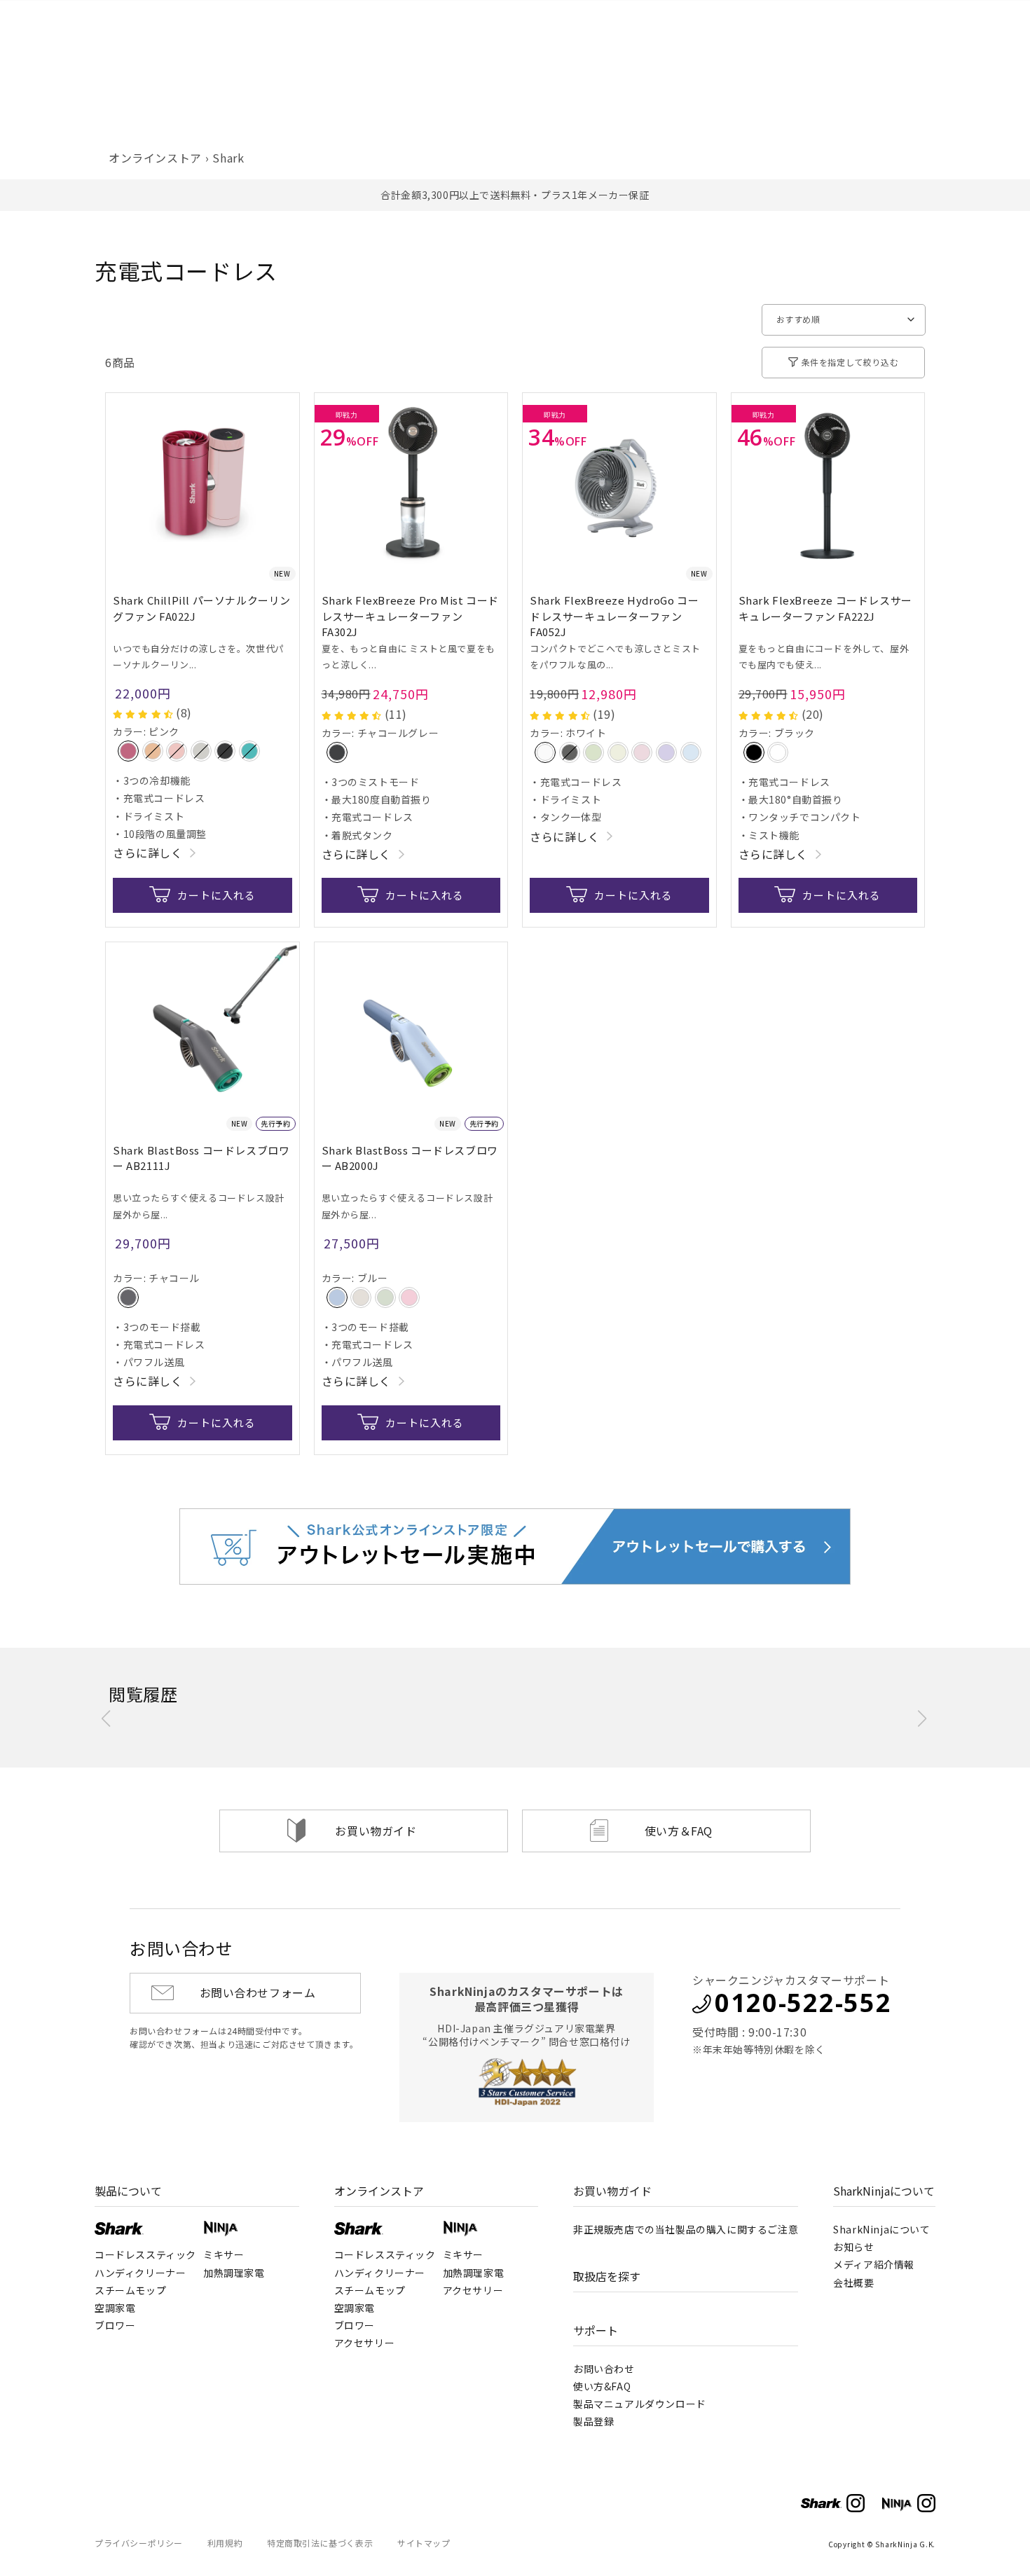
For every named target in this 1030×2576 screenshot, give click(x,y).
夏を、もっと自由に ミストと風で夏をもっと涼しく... (408, 656)
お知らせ (853, 2247)
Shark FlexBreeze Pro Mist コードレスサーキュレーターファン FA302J (410, 616)
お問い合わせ (604, 2369)
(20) (813, 714)
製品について (128, 2191)
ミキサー (224, 2254)
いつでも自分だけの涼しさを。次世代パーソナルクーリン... (199, 656)
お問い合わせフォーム (258, 1992)
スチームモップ (130, 2290)
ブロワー (115, 2325)
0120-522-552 (803, 2003)
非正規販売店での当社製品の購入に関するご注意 (686, 2229)
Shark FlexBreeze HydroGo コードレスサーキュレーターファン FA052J (614, 616)
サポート (596, 2330)
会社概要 (853, 2282)
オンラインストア (155, 158)
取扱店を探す (607, 2276)
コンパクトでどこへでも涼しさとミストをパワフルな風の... (615, 656)
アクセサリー (365, 2343)
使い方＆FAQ (679, 1831)
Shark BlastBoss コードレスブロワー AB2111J (201, 1158)
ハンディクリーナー (140, 2273)
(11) (396, 714)
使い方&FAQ (602, 2386)
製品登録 (593, 2421)
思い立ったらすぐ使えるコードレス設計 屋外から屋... (199, 1206)
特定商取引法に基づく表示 (320, 2543)
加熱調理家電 (234, 2273)
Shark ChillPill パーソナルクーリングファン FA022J (202, 608)
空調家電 (115, 2308)
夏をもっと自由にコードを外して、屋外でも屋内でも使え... (824, 656)
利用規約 (225, 2543)
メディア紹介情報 (874, 2264)
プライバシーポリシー (139, 2543)
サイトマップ (424, 2543)
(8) (184, 712)
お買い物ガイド (376, 1831)
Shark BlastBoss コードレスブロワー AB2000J (410, 1158)
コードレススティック (145, 2254)
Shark (228, 158)
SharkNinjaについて (884, 2191)
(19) (604, 714)
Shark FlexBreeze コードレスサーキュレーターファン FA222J (825, 608)
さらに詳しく (148, 853)
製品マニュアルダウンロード (640, 2404)
